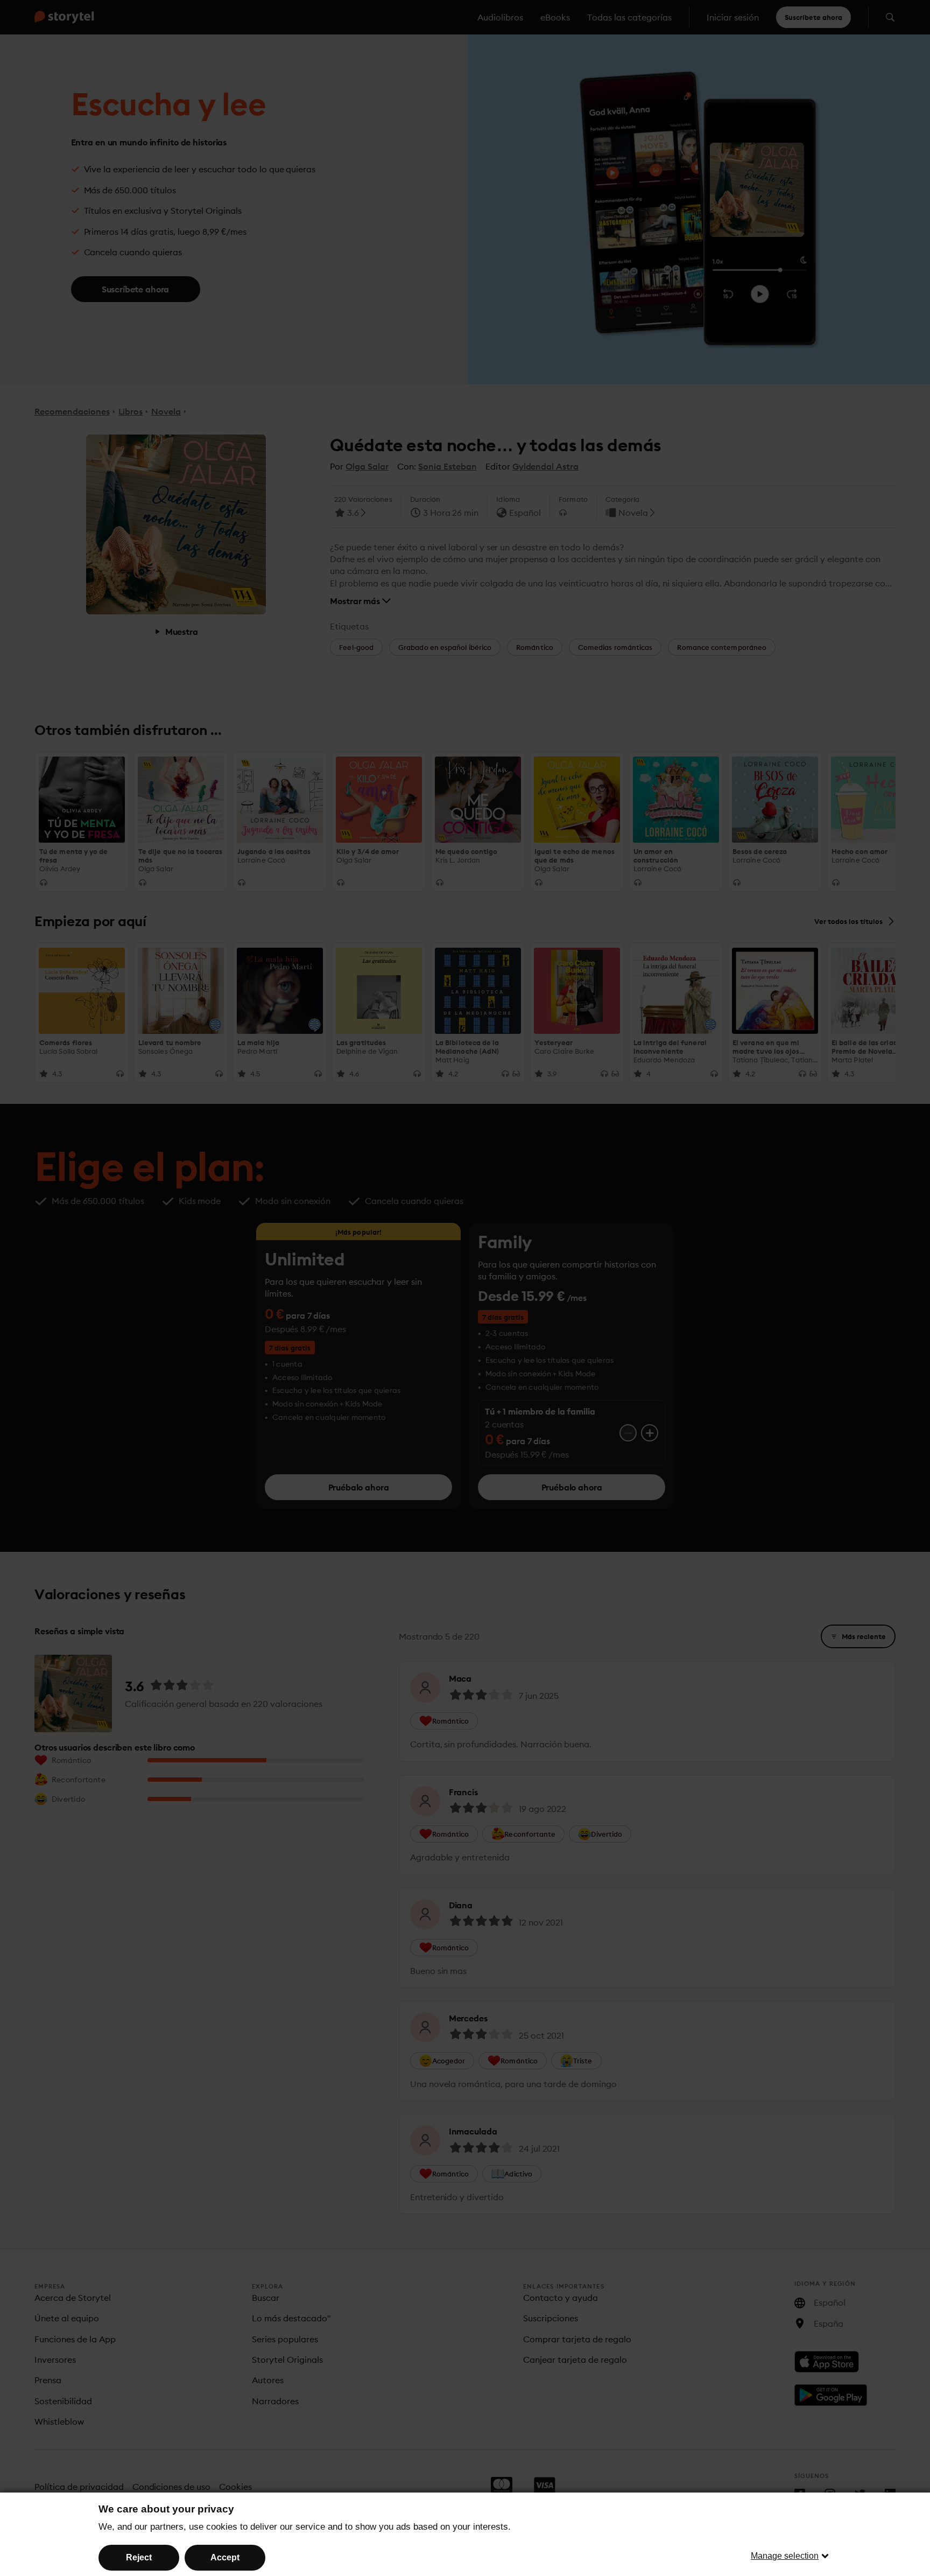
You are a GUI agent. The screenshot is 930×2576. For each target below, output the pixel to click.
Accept (225, 2557)
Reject (139, 2557)
